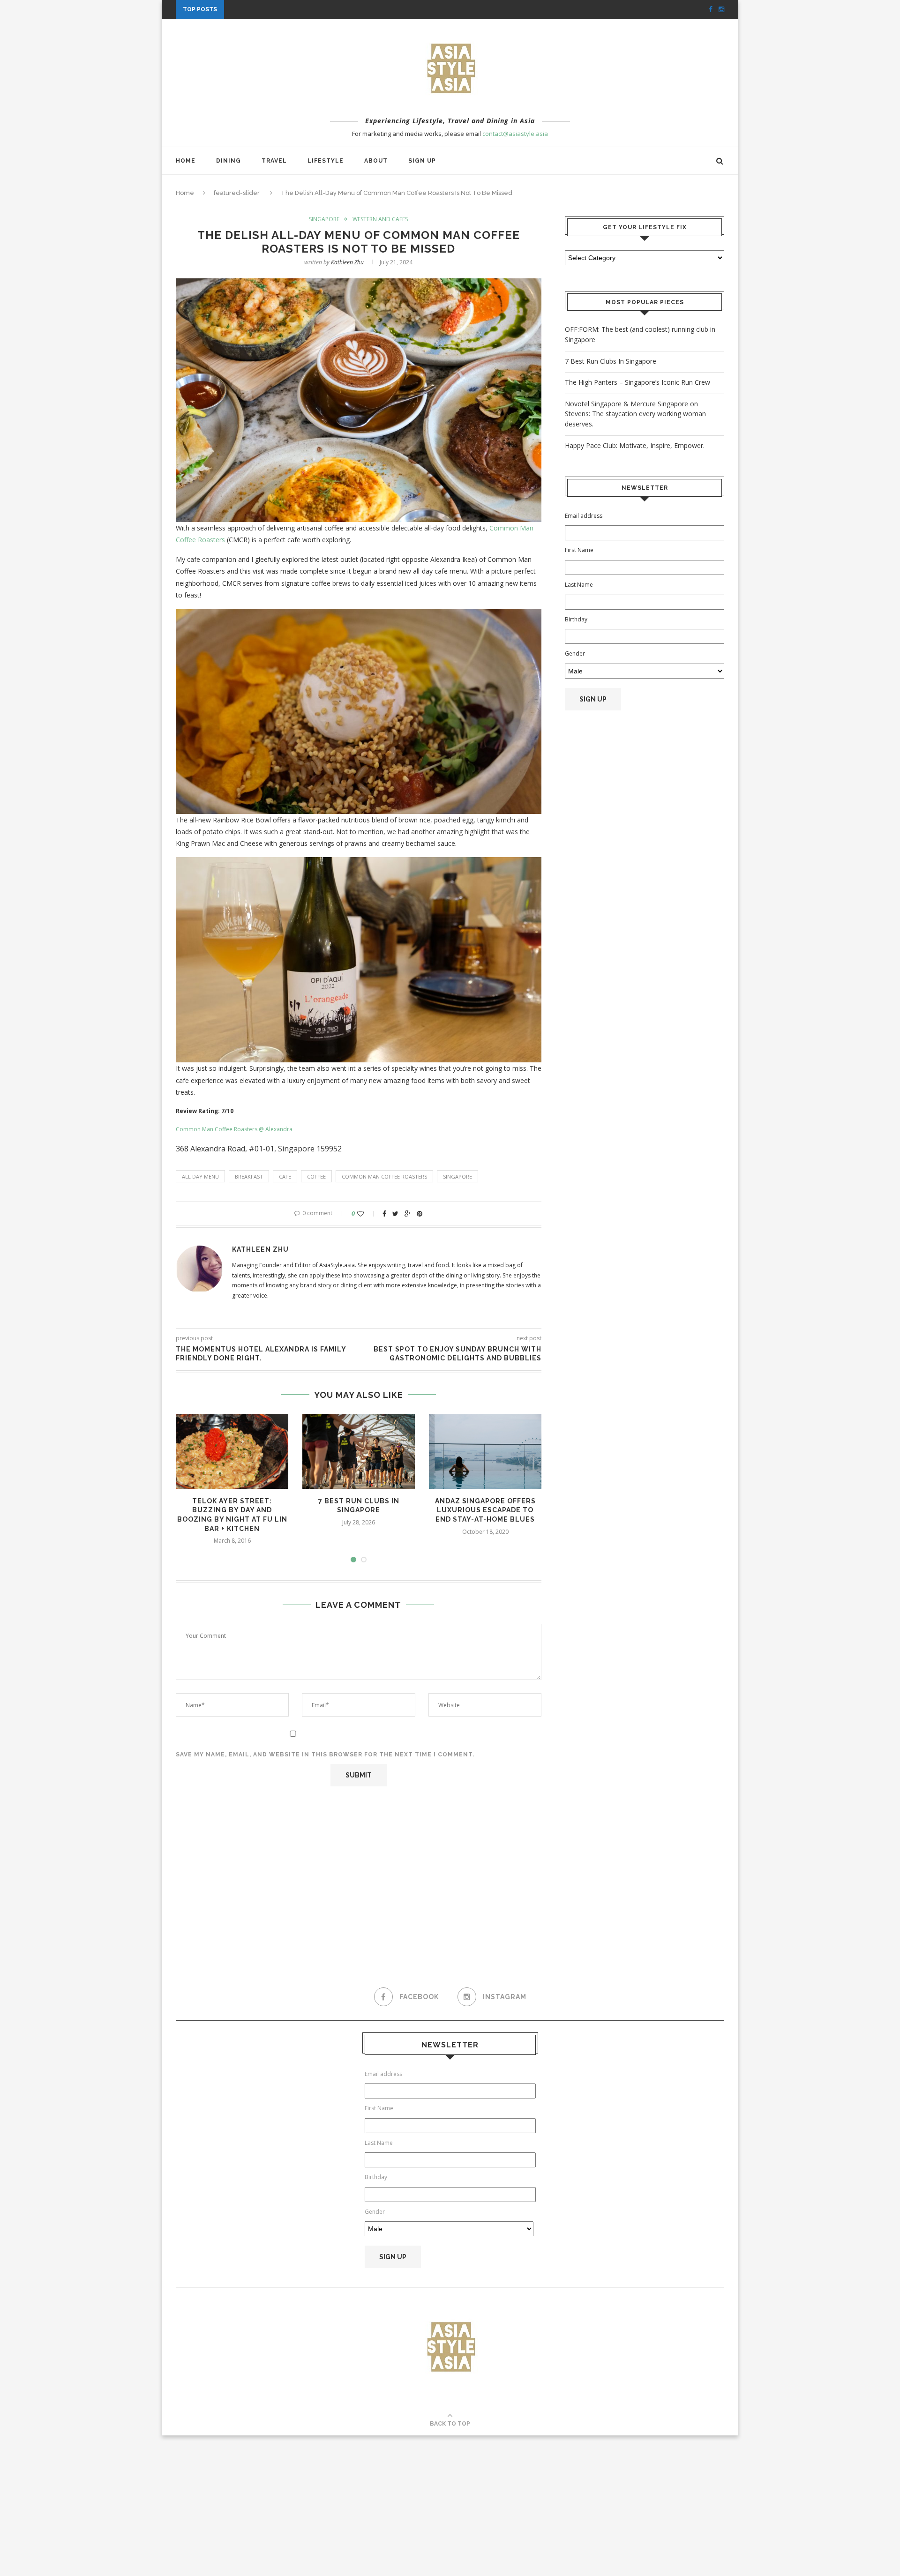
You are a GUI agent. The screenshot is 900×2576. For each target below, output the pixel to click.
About (376, 161)
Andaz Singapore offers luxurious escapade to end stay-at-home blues (485, 1510)
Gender (575, 653)
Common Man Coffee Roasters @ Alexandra (234, 1129)
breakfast (249, 1176)
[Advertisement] (645, 809)
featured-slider (237, 193)
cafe (285, 1176)
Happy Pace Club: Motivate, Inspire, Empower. (309, 9)
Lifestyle (326, 161)
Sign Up (422, 161)
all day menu (200, 1176)
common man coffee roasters (384, 1176)
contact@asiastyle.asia (515, 134)
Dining (229, 161)
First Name (579, 550)
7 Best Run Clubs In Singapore (611, 361)
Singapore (324, 219)
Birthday (576, 619)
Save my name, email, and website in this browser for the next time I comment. (325, 1755)
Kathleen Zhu (347, 262)
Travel (274, 161)
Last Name (579, 585)
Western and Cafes (380, 219)
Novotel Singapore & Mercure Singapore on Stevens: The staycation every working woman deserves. (635, 414)
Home (186, 161)
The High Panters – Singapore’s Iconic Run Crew (637, 382)
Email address (584, 516)
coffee (316, 1176)
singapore (457, 1176)
